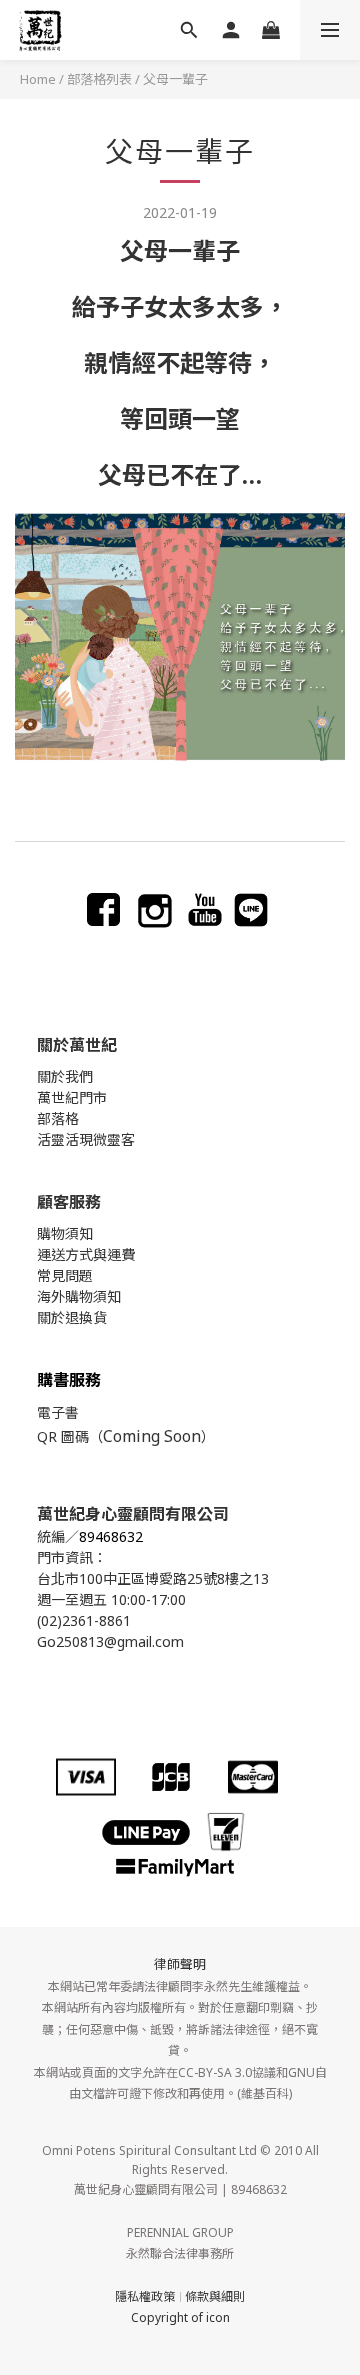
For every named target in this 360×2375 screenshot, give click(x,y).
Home (38, 79)
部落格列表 (99, 79)
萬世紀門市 (72, 1097)
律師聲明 (180, 1964)
